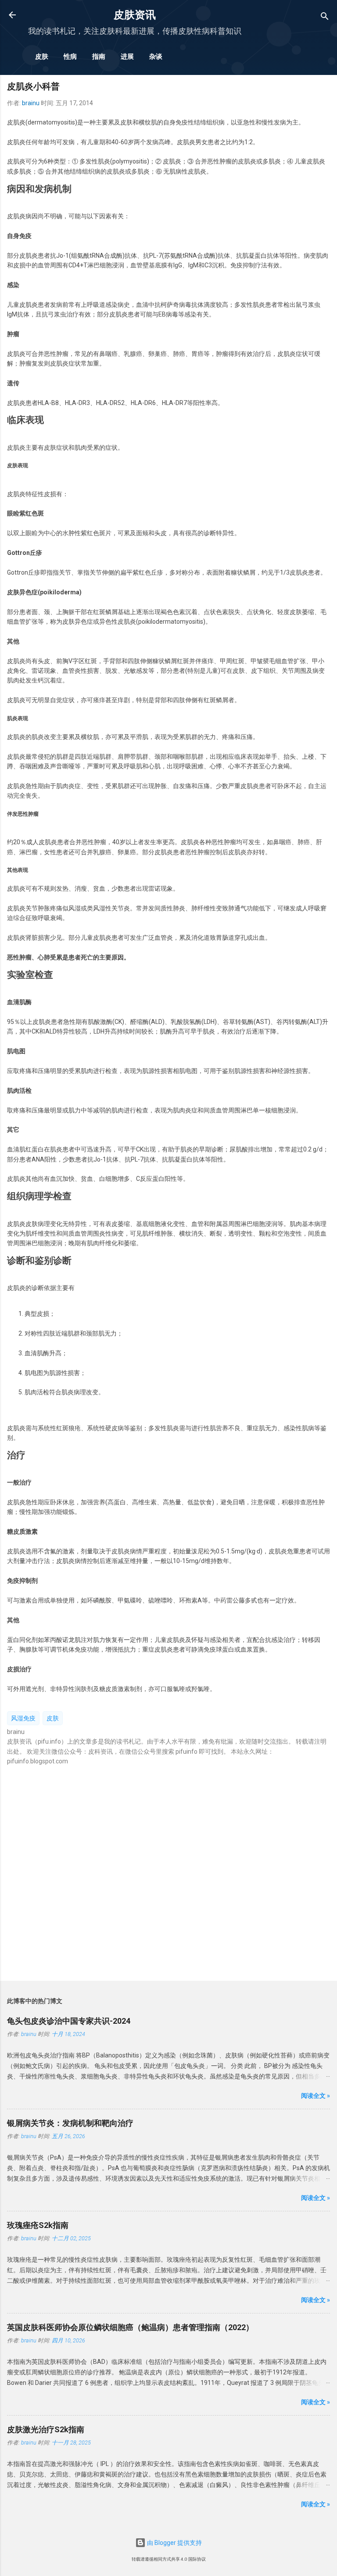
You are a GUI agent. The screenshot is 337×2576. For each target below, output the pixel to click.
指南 (99, 57)
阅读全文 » (315, 2096)
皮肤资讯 (135, 15)
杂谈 (156, 57)
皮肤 (42, 57)
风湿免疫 (23, 1718)
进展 (127, 57)
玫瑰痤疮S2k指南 (38, 2225)
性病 (70, 57)
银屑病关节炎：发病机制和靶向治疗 (70, 2123)
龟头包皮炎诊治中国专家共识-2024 (69, 2021)
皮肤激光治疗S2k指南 (46, 2429)
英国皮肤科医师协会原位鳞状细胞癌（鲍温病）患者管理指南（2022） (130, 2327)
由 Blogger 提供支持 (174, 2543)
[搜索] (325, 18)
